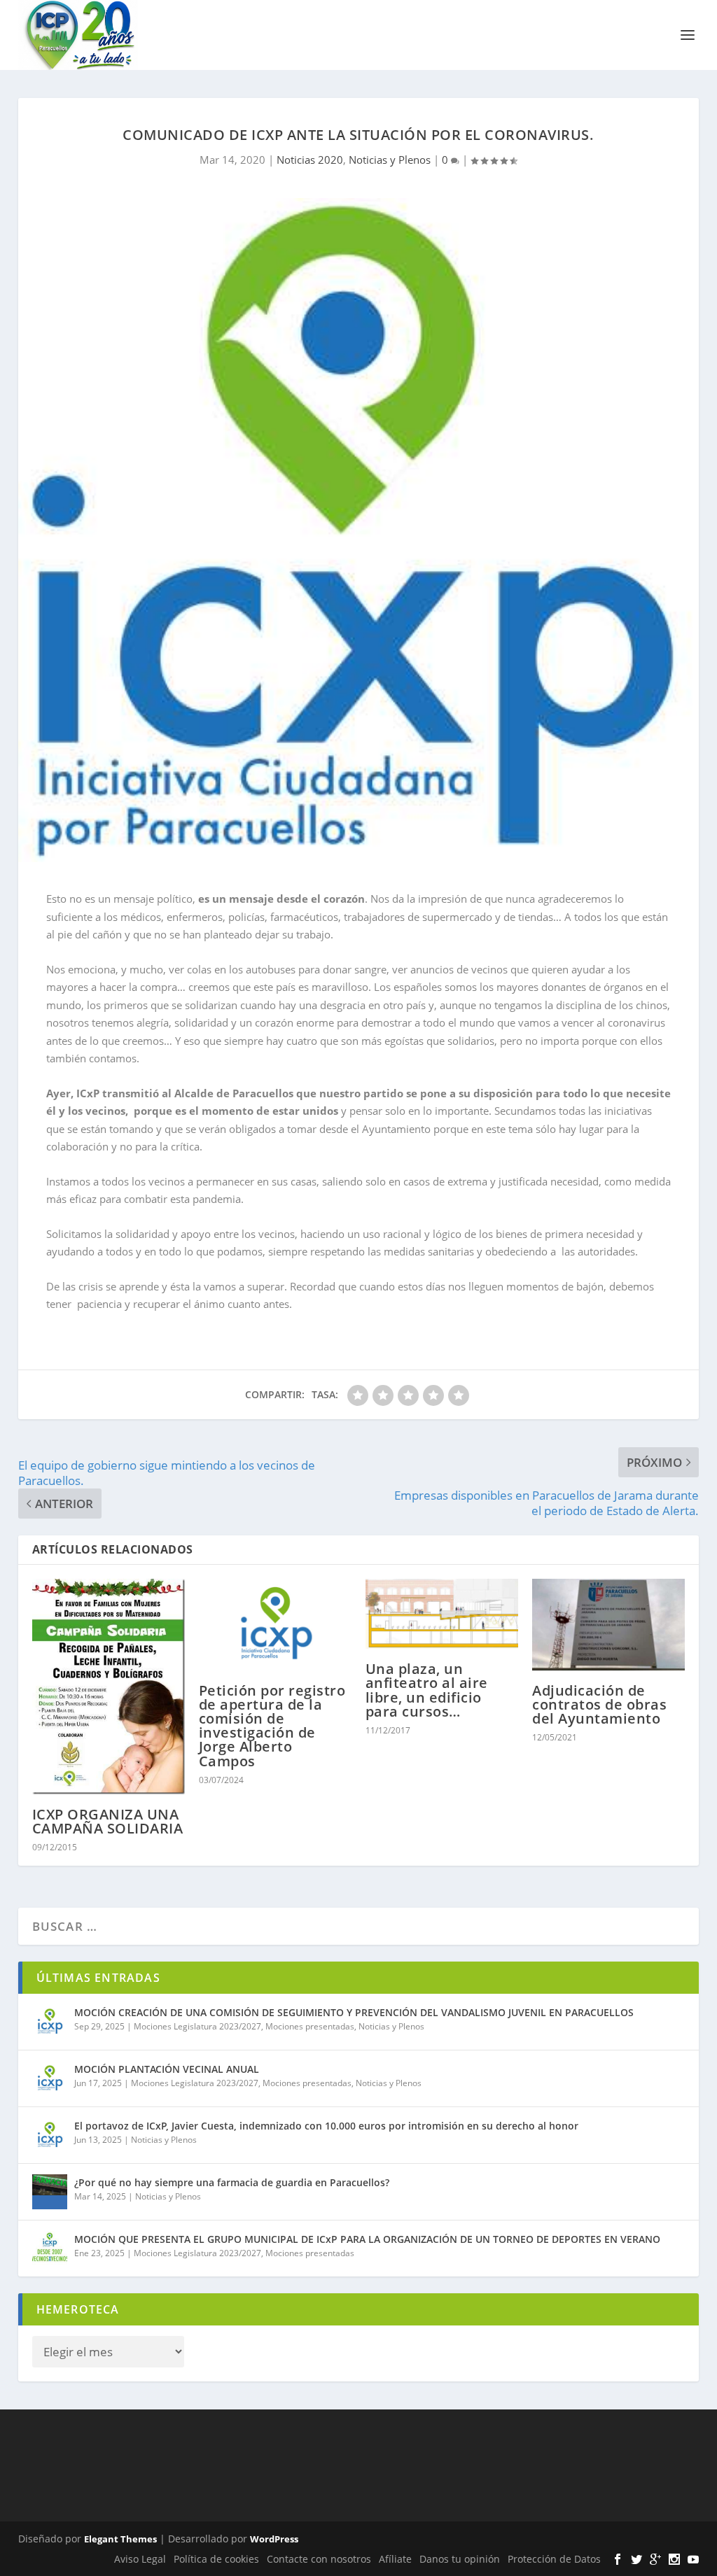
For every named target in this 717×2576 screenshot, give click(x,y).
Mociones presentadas (310, 2026)
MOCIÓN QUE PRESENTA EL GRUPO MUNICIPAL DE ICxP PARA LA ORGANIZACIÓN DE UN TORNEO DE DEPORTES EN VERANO (367, 2239)
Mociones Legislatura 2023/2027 (197, 2026)
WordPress (274, 2539)
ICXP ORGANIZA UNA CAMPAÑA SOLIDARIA (108, 1821)
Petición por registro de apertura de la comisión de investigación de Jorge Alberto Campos (272, 1726)
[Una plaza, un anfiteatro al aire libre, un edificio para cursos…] (442, 1614)
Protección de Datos (554, 2559)
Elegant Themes (120, 2539)
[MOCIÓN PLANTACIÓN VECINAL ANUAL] (50, 2078)
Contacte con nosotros (319, 2559)
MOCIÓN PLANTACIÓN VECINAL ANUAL (167, 2069)
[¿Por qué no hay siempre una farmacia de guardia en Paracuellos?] (50, 2192)
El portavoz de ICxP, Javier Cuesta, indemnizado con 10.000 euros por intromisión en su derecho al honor (326, 2126)
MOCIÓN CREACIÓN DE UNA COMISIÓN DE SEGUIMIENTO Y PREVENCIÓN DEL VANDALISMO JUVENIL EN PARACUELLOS (354, 2012)
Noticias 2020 (310, 160)
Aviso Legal (140, 2559)
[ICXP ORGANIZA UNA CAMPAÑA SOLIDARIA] (109, 1687)
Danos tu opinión (460, 2559)
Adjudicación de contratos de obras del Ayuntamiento (599, 1704)
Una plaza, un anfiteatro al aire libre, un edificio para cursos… (427, 1690)
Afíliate (395, 2559)
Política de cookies (216, 2559)
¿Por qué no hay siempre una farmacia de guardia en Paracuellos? (232, 2182)
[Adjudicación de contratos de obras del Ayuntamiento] (608, 1625)
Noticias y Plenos (390, 160)
